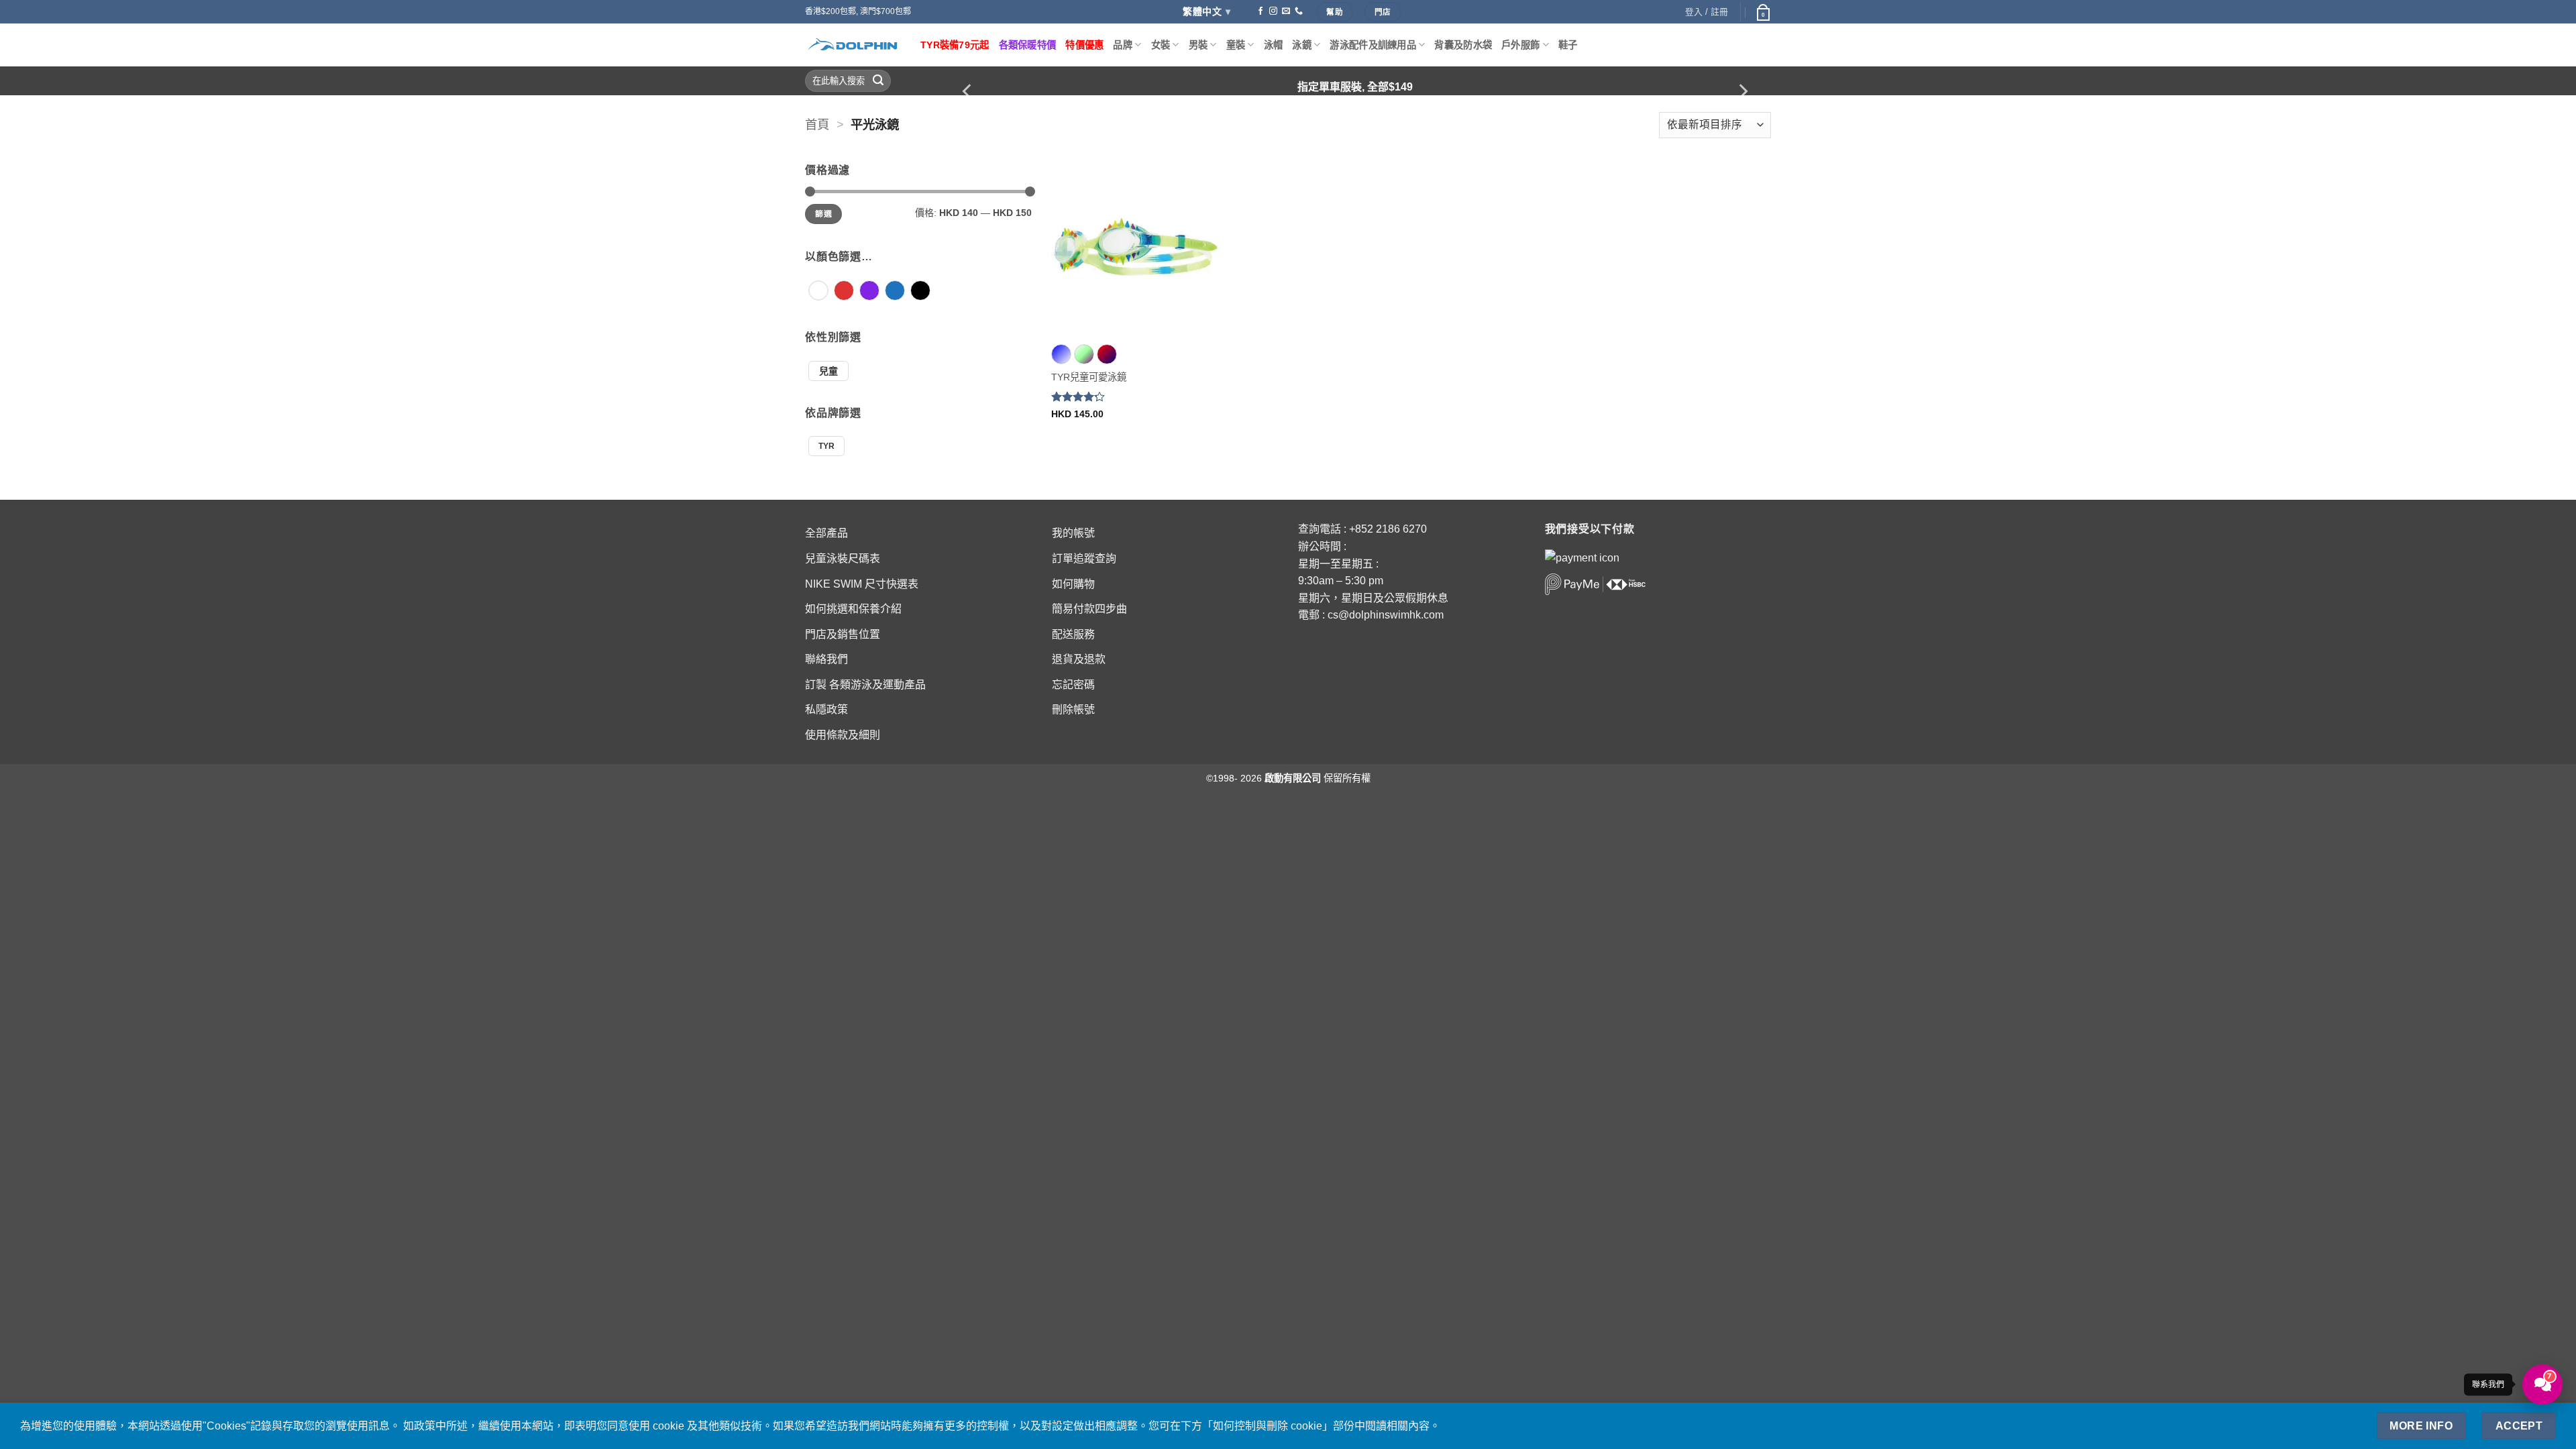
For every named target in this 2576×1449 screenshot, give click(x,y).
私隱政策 (826, 709)
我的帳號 (1073, 533)
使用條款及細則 (843, 735)
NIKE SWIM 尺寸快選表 (862, 584)
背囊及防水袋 (1463, 45)
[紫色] (869, 297)
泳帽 (1274, 45)
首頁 (817, 124)
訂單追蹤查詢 (1084, 558)
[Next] (1742, 92)
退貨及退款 (1079, 659)
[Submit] (878, 81)
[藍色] (895, 297)
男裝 (1198, 45)
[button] (1762, 12)
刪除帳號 (1073, 709)
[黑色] (920, 297)
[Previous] (968, 92)
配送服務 (1073, 634)
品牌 (1123, 45)
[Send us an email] (1286, 11)
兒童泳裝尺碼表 (843, 558)
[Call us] (1299, 11)
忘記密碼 (1073, 685)
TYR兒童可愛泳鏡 (1089, 377)
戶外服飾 (1520, 45)
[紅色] (844, 297)
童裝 (1236, 45)
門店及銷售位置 (843, 634)
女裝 (1161, 45)
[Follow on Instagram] (1273, 11)
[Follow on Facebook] (1260, 11)
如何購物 (1073, 584)
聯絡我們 (826, 659)
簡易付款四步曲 (1089, 609)
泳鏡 (1302, 45)
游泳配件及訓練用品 (1373, 45)
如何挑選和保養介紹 (853, 609)
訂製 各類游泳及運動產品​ (865, 685)
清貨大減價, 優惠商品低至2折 (1355, 87)
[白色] (818, 297)
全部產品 (826, 533)
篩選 (823, 214)
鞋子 (1568, 45)
